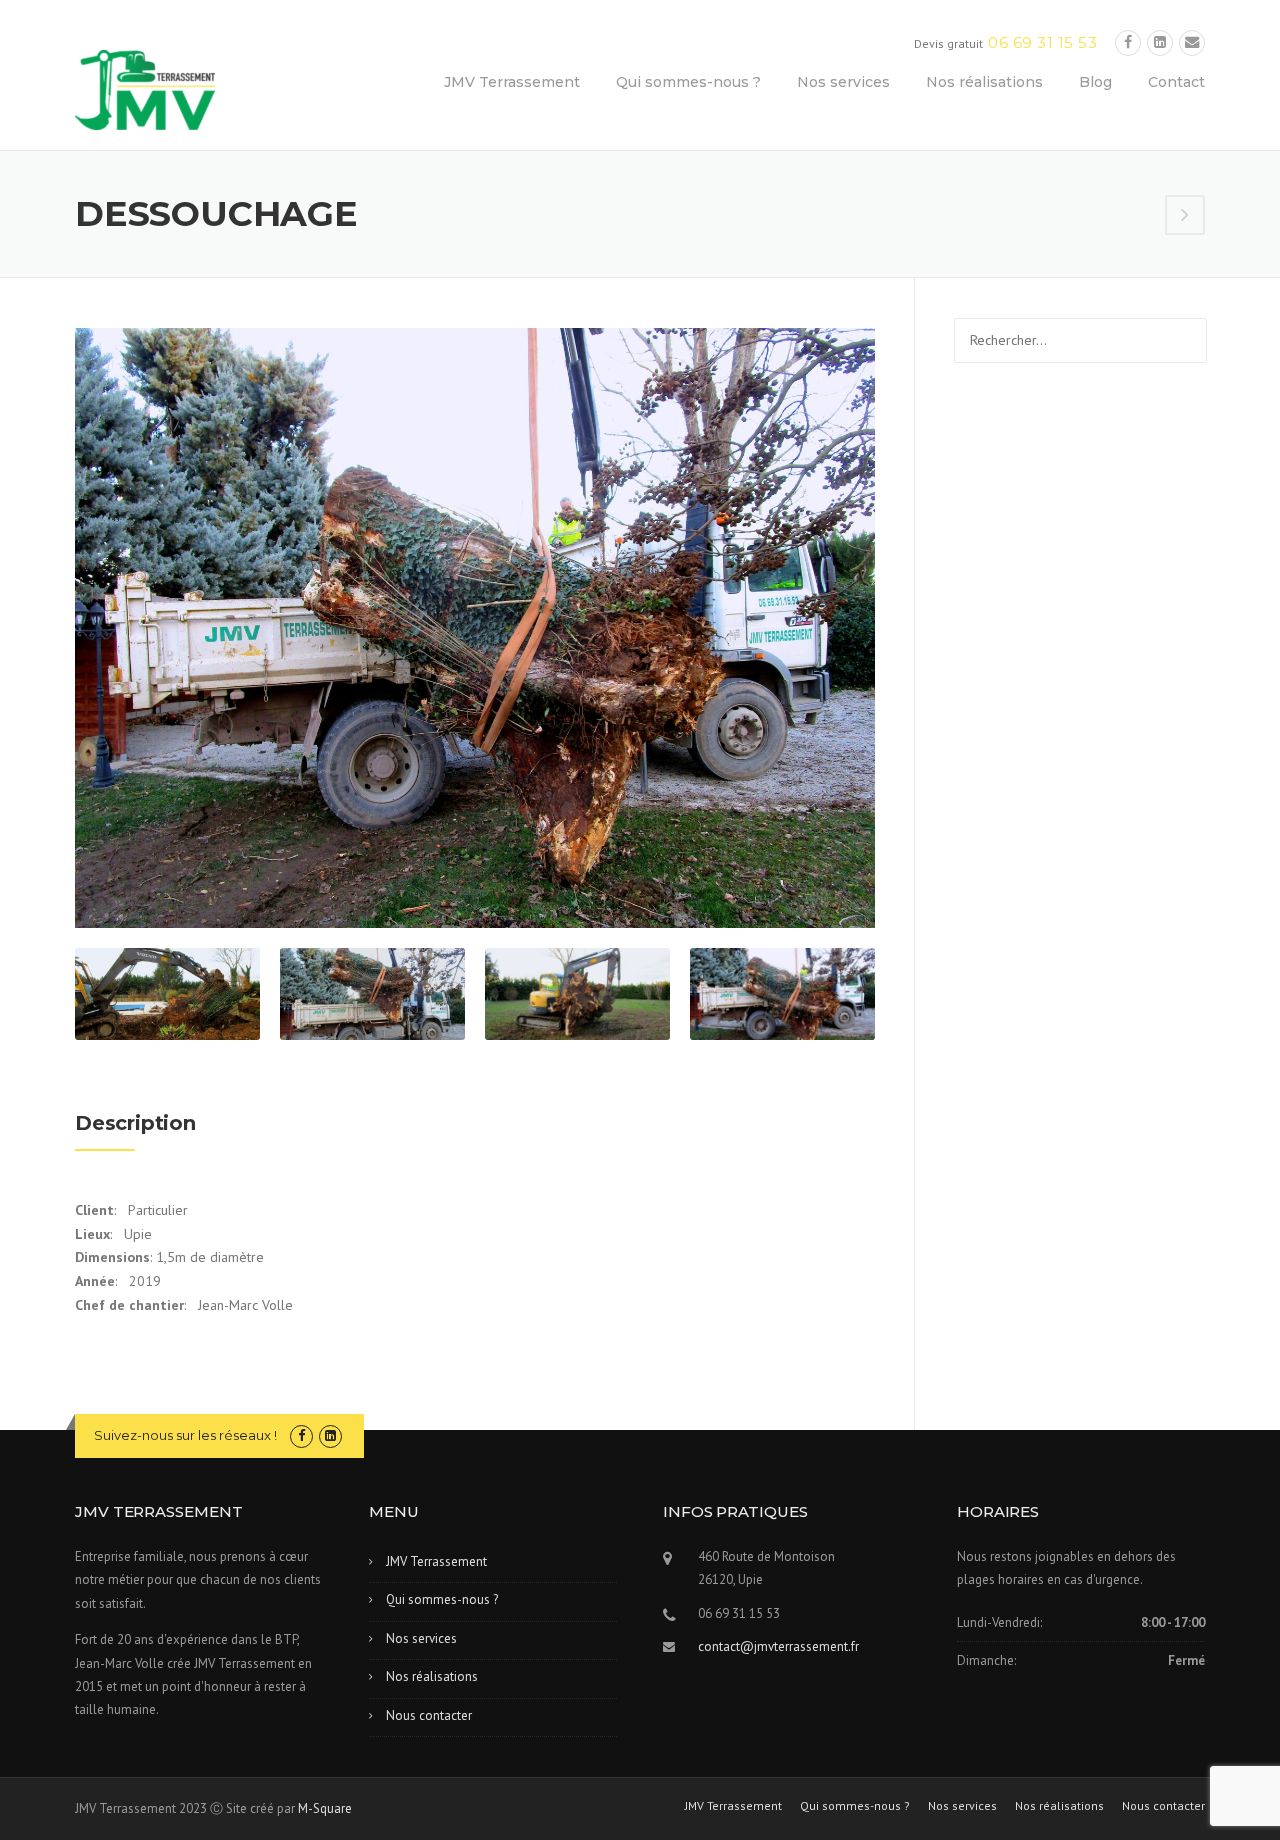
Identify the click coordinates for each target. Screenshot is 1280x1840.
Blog (1095, 82)
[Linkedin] (1160, 42)
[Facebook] (1128, 42)
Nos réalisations (984, 82)
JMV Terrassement (512, 82)
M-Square (325, 1808)
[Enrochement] (1185, 217)
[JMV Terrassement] (145, 89)
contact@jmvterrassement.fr (778, 1646)
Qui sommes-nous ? (688, 82)
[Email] (1192, 42)
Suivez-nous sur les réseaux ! (185, 1435)
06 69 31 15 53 (1042, 42)
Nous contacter (429, 1715)
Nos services (843, 82)
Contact (1176, 82)
